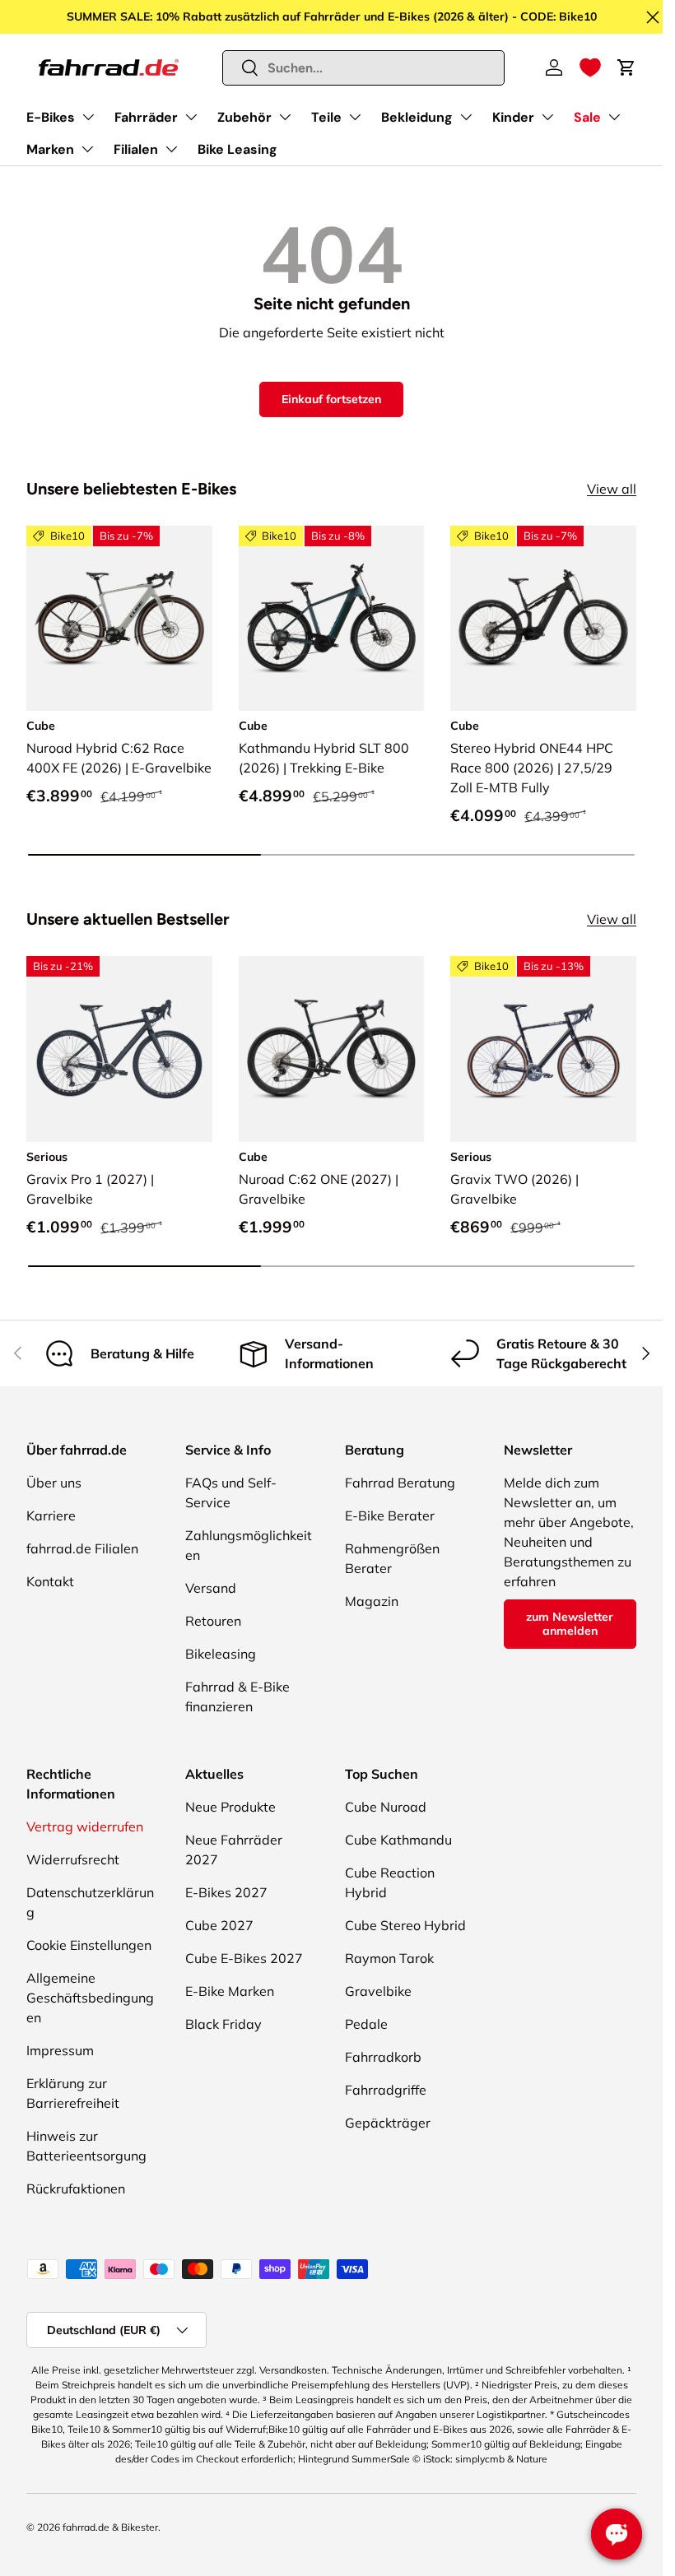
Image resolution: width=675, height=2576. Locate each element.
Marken (50, 149)
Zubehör (244, 117)
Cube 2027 (219, 1925)
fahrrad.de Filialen (82, 1548)
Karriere (51, 1515)
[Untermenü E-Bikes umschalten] (88, 117)
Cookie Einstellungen (89, 1945)
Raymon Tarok (389, 1958)
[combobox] (364, 68)
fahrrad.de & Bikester (110, 2527)
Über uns (54, 1483)
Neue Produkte (230, 1807)
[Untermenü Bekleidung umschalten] (466, 117)
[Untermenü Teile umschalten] (355, 117)
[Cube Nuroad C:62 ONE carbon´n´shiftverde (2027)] (332, 1049)
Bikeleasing (221, 1654)
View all (612, 489)
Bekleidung (417, 117)
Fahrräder (146, 117)
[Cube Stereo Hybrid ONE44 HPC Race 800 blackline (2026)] (543, 619)
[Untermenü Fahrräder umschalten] (191, 117)
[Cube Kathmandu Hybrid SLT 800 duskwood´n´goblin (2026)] (332, 619)
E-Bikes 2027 (226, 1892)
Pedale (366, 2024)
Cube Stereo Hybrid (405, 1925)
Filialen (136, 149)
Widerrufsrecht (73, 1859)
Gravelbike (378, 1991)
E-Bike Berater (390, 1515)
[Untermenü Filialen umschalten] (171, 149)
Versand (211, 1588)
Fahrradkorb (383, 2057)
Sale (587, 117)
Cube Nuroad (386, 1807)
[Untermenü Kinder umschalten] (547, 117)
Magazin (372, 1601)
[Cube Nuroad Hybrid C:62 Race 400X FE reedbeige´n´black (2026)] (119, 619)
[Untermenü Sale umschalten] (614, 117)
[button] (590, 67)
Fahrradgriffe (386, 2090)
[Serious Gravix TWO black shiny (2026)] (543, 1049)
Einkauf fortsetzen (331, 399)
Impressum (60, 2050)
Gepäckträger (388, 2123)
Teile (326, 117)
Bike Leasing (237, 149)
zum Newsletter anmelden (570, 1624)
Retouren (213, 1621)
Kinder (513, 117)
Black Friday (223, 2024)
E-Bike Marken (230, 1991)
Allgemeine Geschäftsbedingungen (90, 1998)
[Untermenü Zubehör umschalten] (285, 117)
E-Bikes (51, 117)
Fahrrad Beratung (400, 1483)
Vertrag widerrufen (85, 1826)
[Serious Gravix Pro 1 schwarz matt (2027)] (119, 1049)
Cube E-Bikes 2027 (244, 1958)
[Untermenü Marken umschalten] (87, 149)
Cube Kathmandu (398, 1840)
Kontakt (50, 1581)
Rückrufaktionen (76, 2188)
